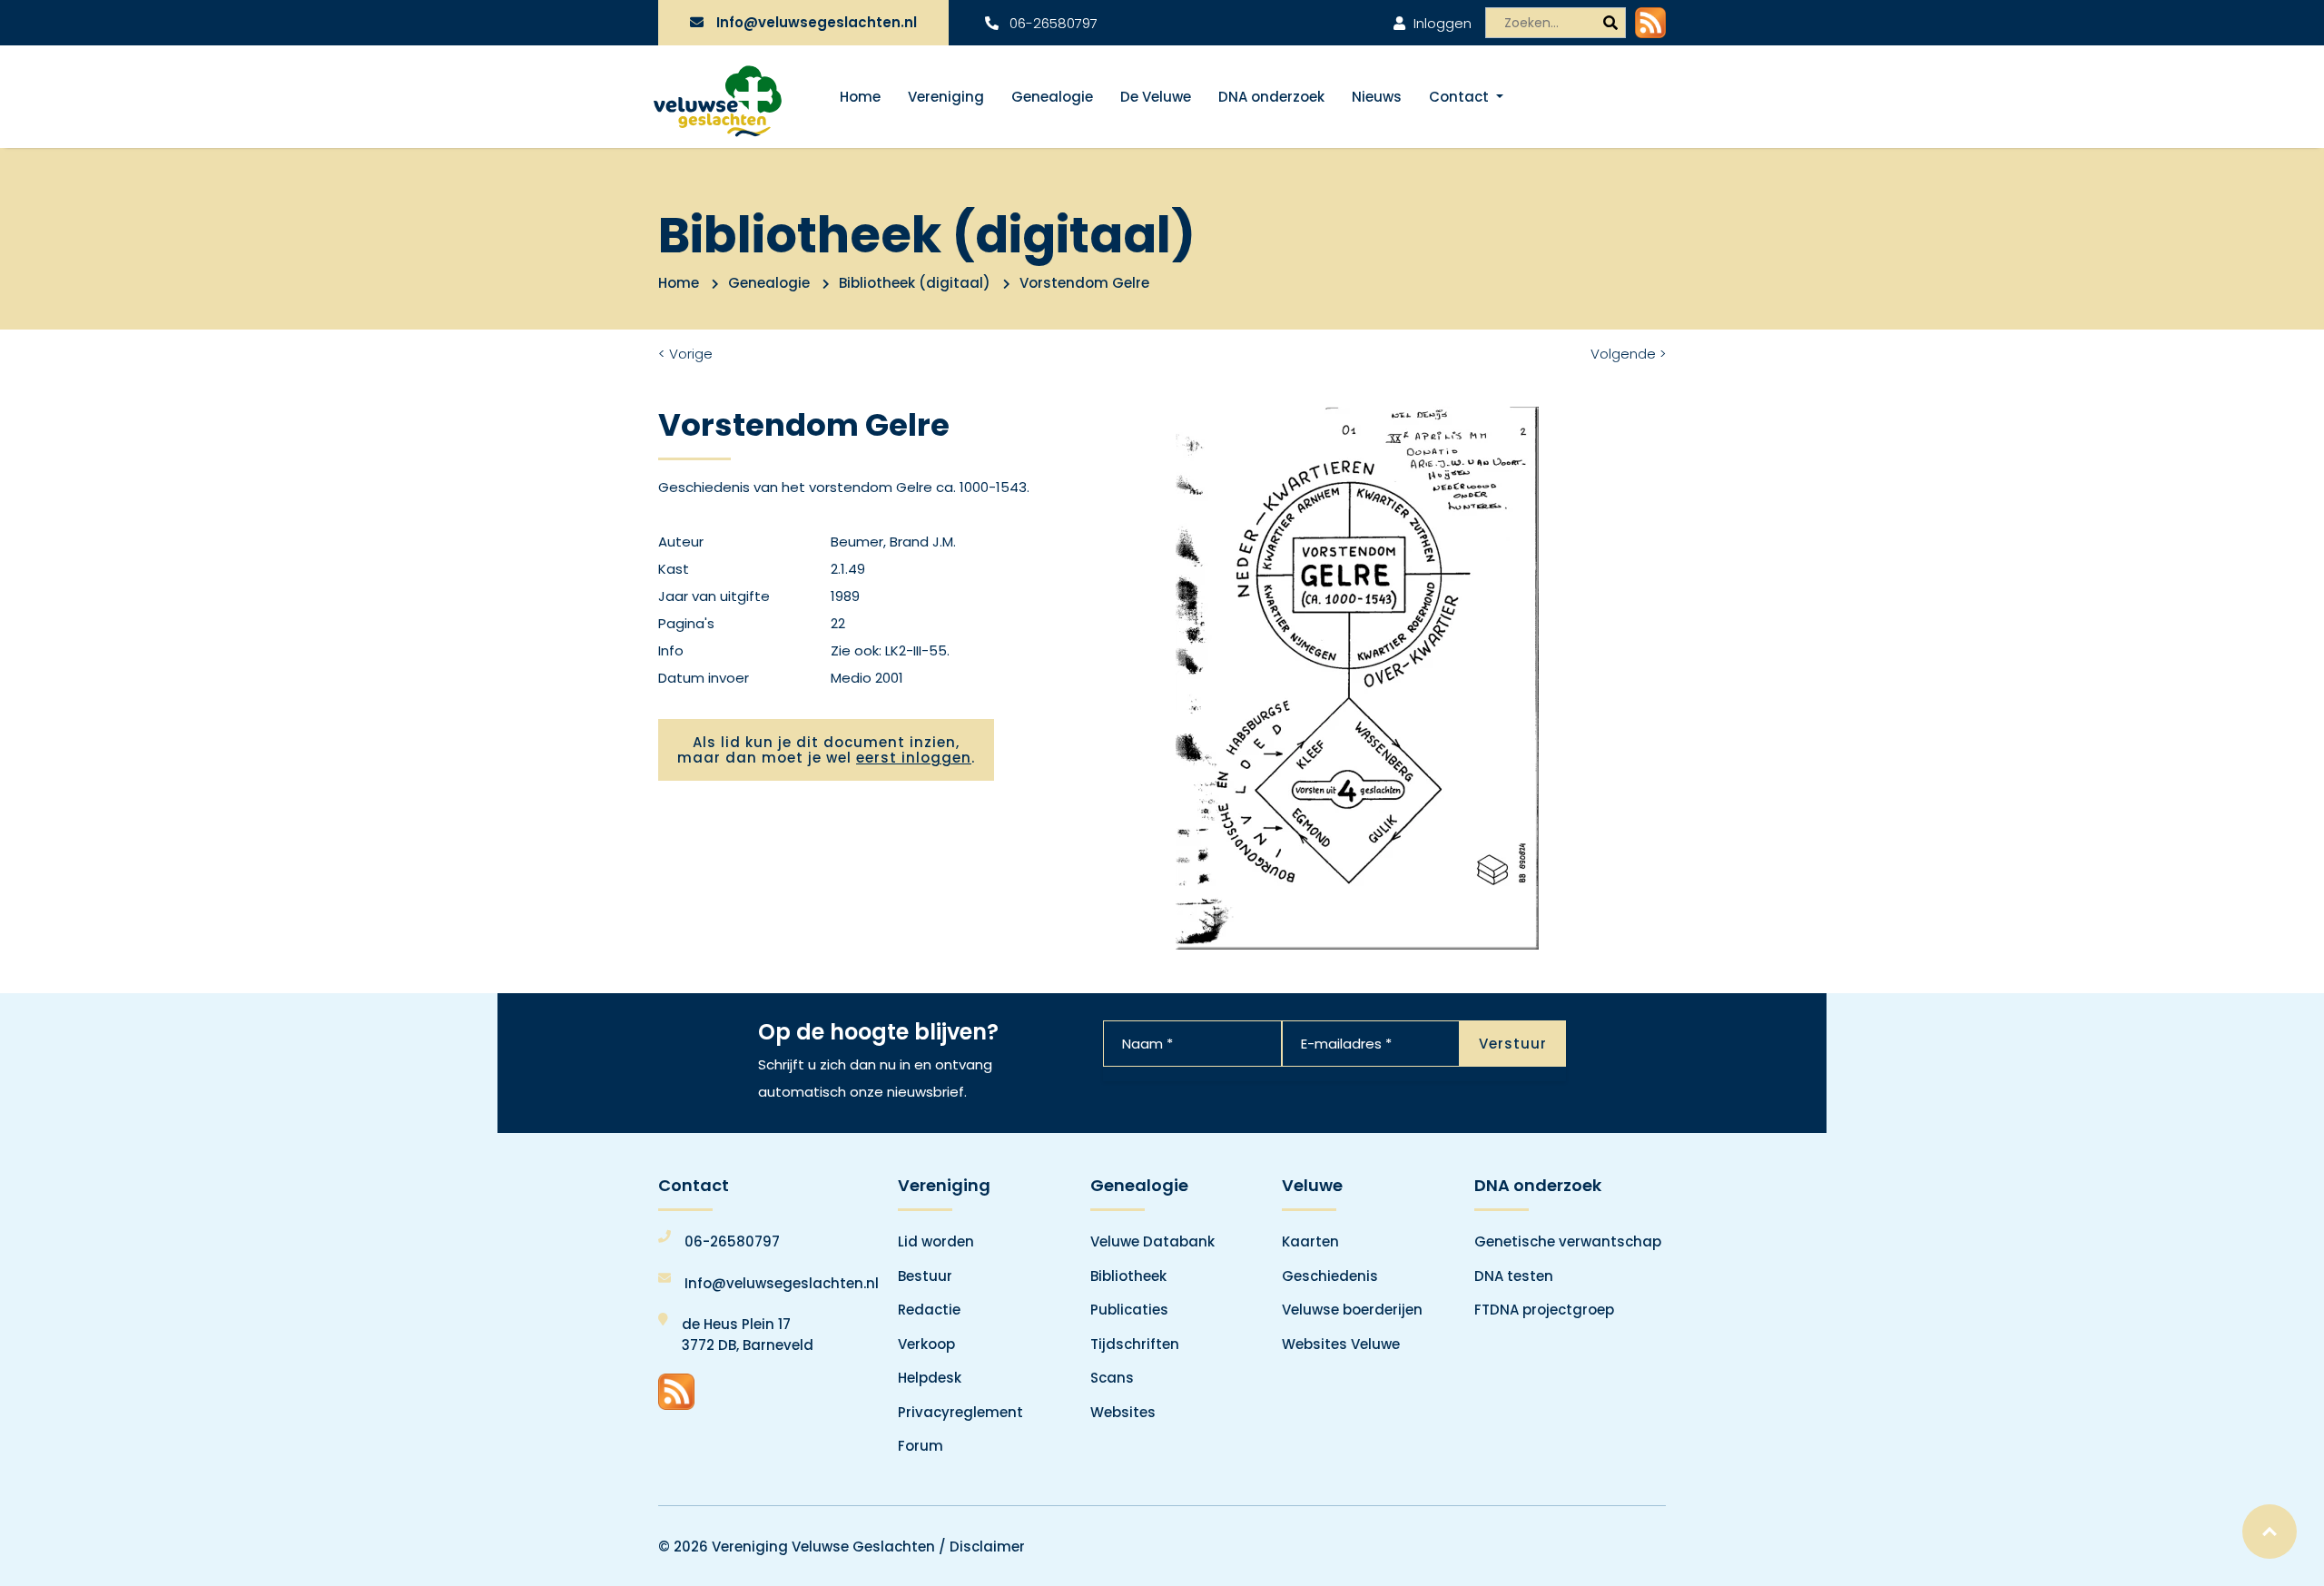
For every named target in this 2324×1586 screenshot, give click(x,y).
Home (860, 97)
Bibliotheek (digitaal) (915, 283)
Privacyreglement (960, 1412)
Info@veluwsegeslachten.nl (817, 22)
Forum (921, 1446)
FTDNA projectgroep (1544, 1310)
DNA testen (1514, 1276)
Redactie (929, 1310)
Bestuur (925, 1276)
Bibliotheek (1128, 1276)
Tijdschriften (1135, 1344)
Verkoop (926, 1344)
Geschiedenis (1330, 1276)
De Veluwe (1156, 97)
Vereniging (946, 97)
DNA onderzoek (1271, 97)
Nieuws (1377, 97)
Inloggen (1441, 23)
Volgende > (1628, 354)
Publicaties (1129, 1310)
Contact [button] (1461, 97)
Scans (1112, 1378)
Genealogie (1052, 97)
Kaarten (1310, 1241)
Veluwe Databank (1152, 1241)
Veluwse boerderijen (1352, 1310)
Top (2270, 1532)
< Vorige (685, 354)
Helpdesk (930, 1378)
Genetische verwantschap (1568, 1241)
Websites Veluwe (1341, 1344)
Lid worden (936, 1241)
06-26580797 (1052, 23)
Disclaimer (987, 1547)
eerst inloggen (914, 758)
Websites (1123, 1412)
